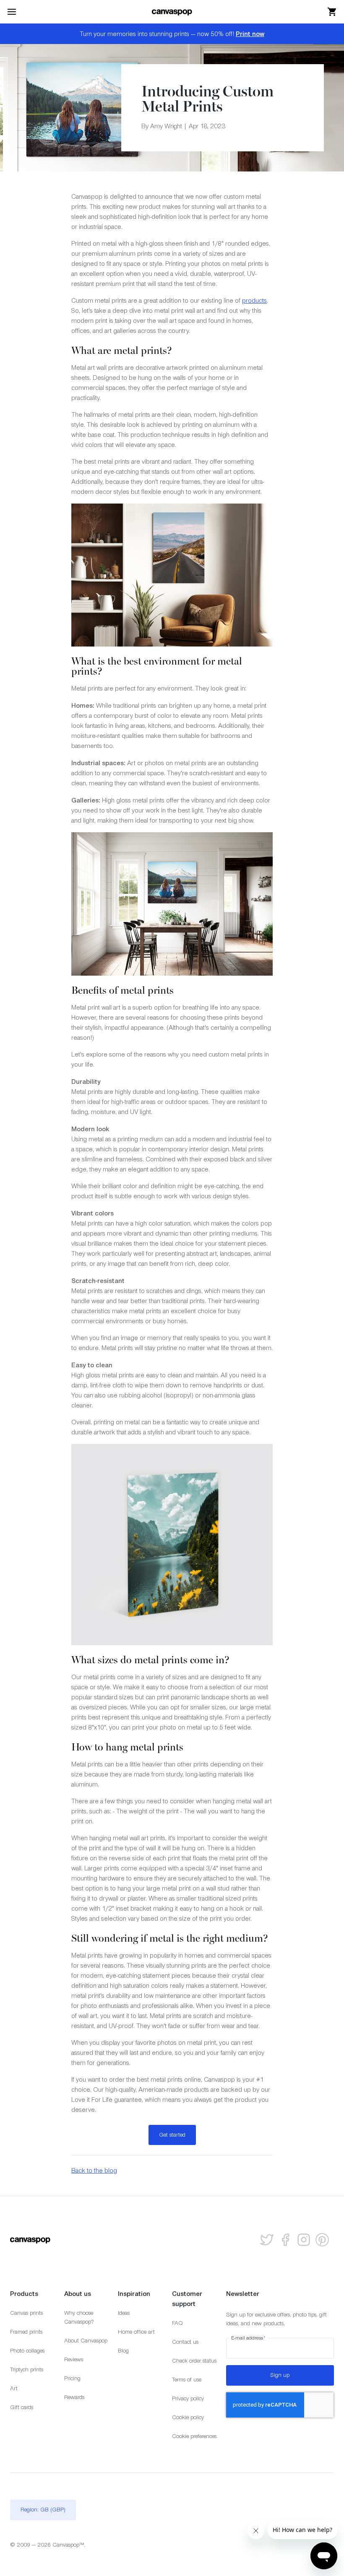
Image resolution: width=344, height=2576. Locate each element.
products (254, 300)
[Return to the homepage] (172, 12)
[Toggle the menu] (12, 12)
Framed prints (26, 2332)
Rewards (74, 2397)
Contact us (185, 2342)
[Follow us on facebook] (285, 2240)
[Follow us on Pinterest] (322, 2240)
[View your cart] (332, 12)
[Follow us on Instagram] (304, 2240)
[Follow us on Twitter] (267, 2240)
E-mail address (249, 2338)
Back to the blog (94, 2170)
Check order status (194, 2361)
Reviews (74, 2359)
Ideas (124, 2313)
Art (14, 2388)
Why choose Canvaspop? (79, 2317)
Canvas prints (26, 2313)
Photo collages (27, 2351)
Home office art (136, 2332)
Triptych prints (27, 2370)
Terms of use (187, 2380)
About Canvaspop (86, 2341)
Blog (123, 2351)
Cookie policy (188, 2417)
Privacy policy (188, 2398)
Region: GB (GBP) (43, 2510)
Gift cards (22, 2407)
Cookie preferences (194, 2436)
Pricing (72, 2378)
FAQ (177, 2323)
